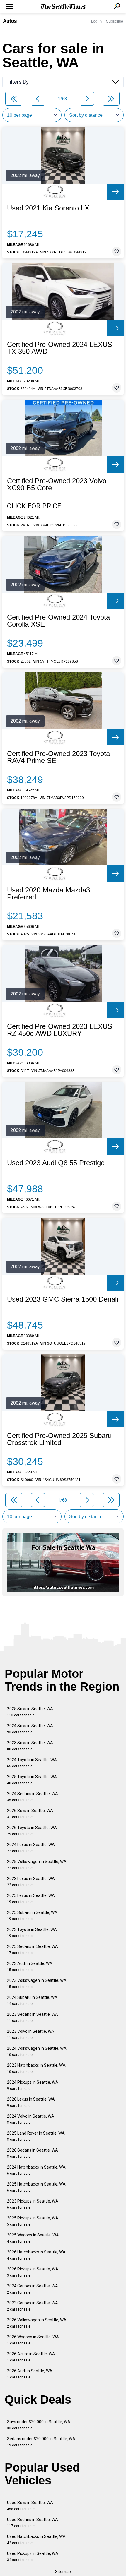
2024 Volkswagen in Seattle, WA (37, 2051)
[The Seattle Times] (63, 7)
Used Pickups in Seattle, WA (33, 2557)
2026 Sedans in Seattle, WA (33, 2153)
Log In (96, 21)
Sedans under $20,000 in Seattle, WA (41, 2442)
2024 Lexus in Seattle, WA (31, 1848)
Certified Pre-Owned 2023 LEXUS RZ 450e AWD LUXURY (60, 1030)
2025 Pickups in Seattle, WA (33, 2221)
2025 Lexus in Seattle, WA (31, 1899)
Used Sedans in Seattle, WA (33, 2523)
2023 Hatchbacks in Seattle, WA (36, 2068)
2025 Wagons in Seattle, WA (33, 2238)
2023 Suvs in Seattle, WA (30, 1746)
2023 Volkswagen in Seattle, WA (37, 1983)
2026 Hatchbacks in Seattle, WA (36, 2255)
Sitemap (63, 2572)
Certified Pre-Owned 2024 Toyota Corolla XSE (58, 621)
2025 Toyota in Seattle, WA (32, 1780)
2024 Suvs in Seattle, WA (30, 1729)
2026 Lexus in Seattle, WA (31, 2102)
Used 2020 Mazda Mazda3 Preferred (48, 894)
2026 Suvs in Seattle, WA (30, 1814)
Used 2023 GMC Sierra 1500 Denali (63, 1299)
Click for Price (34, 506)
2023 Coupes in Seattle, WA (33, 2306)
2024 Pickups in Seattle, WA (33, 2085)
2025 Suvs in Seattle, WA (30, 1712)
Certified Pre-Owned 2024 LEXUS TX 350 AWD (60, 348)
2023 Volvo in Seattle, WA (31, 2034)
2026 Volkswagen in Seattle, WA (37, 2323)
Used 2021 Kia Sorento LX (48, 208)
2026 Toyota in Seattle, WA (32, 1831)
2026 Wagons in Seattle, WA (33, 2340)
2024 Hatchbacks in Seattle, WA (36, 2170)
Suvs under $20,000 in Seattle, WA (39, 2425)
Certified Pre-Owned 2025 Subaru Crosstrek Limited (59, 1439)
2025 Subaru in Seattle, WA (32, 1916)
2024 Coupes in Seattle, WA (33, 2289)
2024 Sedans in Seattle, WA (33, 1797)
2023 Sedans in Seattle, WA (33, 2017)
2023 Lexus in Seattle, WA (31, 1882)
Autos (10, 21)
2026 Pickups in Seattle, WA (33, 2272)
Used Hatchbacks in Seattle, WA (36, 2540)
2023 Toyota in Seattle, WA (32, 1933)
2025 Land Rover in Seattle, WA (36, 2136)
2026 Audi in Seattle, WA (30, 2374)
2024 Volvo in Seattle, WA (31, 2119)
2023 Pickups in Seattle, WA (33, 2204)
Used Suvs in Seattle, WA (30, 2506)
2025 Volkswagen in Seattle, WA (37, 1865)
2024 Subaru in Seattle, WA (32, 2000)
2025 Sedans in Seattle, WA (33, 1949)
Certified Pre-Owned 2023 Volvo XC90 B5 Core (57, 484)
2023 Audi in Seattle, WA (30, 1966)
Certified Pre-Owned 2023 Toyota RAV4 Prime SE (58, 757)
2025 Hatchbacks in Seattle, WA (36, 2187)
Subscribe (115, 21)
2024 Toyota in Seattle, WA (32, 1763)
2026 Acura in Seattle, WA (31, 2357)
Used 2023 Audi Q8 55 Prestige (56, 1163)
